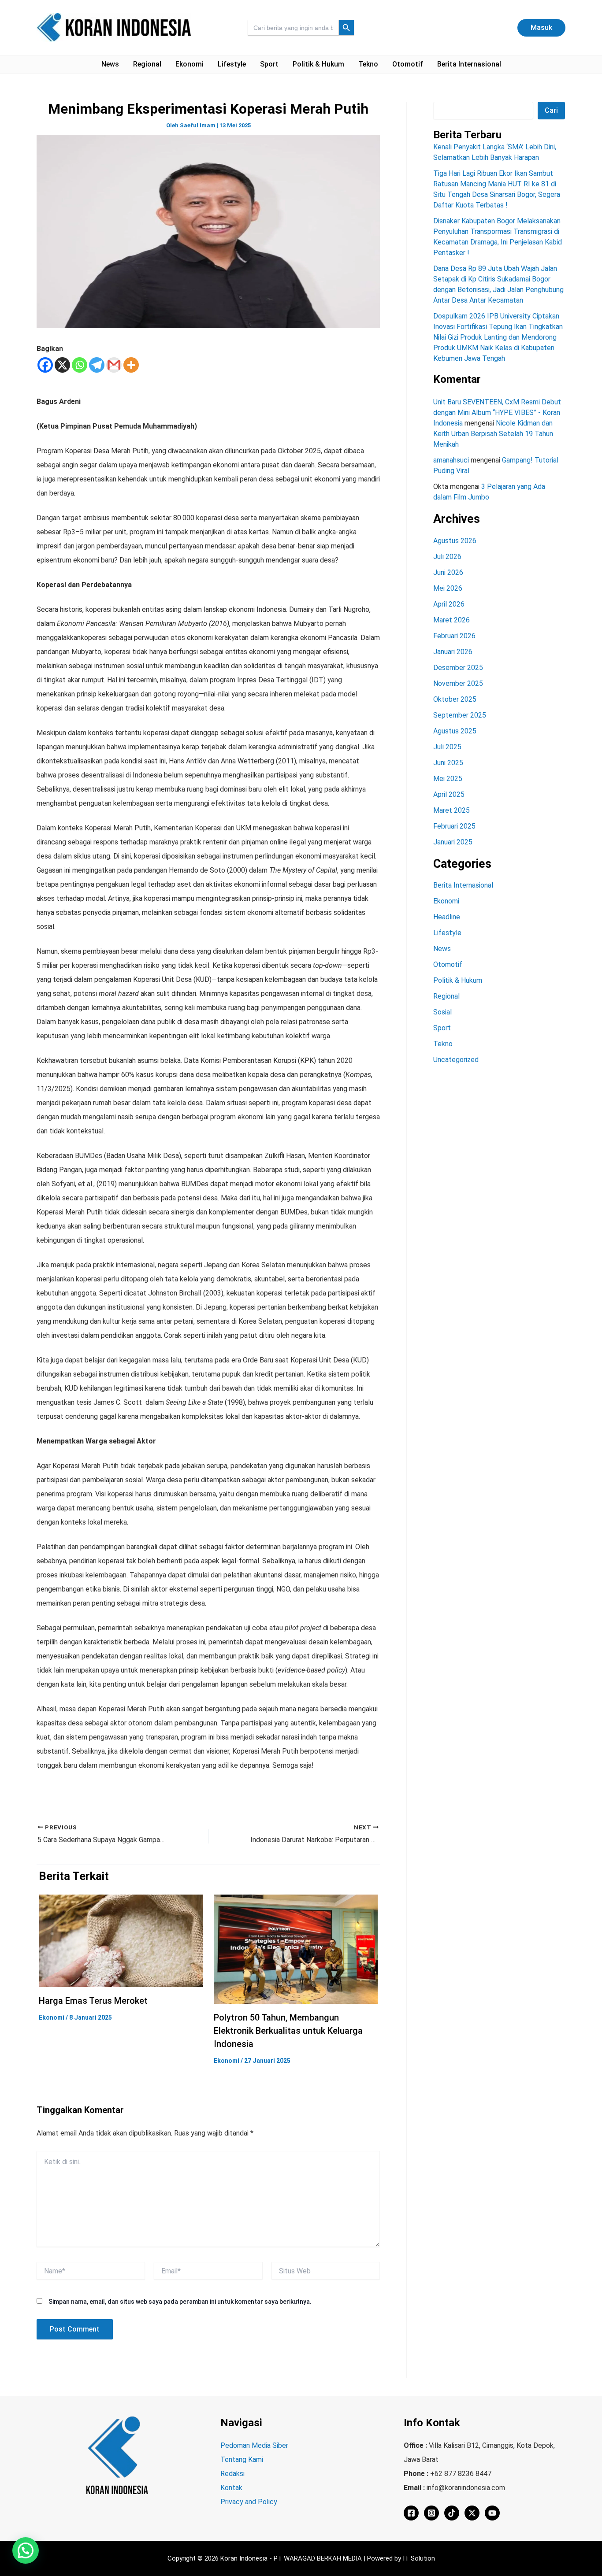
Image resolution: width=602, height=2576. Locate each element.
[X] (62, 365)
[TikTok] (452, 2513)
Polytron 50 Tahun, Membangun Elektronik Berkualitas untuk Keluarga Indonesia (288, 2031)
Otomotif (408, 64)
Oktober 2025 (455, 699)
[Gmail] (114, 365)
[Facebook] (45, 365)
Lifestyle (232, 64)
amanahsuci (451, 460)
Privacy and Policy (249, 2502)
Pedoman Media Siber (254, 2445)
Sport (269, 64)
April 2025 (449, 794)
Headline (447, 917)
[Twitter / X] (472, 2513)
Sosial (442, 1012)
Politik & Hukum (318, 64)
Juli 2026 (447, 557)
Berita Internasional (469, 64)
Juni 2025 (448, 763)
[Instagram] (431, 2513)
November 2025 (458, 683)
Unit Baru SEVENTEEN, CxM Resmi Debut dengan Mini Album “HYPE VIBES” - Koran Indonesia (497, 413)
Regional (147, 64)
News (110, 64)
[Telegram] (97, 365)
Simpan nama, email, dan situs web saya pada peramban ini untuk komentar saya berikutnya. (180, 2302)
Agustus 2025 (455, 731)
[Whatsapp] (80, 365)
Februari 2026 (454, 636)
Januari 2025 (453, 842)
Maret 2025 (451, 810)
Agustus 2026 (455, 541)
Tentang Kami (242, 2459)
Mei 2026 (448, 588)
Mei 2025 (448, 779)
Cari (551, 110)
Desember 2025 (458, 668)
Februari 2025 (454, 826)
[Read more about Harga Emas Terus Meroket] (121, 1940)
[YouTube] (492, 2513)
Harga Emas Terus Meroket (93, 2001)
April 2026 (449, 604)
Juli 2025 (447, 747)
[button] (541, 28)
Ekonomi (190, 64)
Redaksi (232, 2474)
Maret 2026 (451, 620)
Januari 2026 (453, 652)
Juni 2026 (448, 572)
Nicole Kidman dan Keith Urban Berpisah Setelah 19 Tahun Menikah (493, 434)
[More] (131, 365)
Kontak (231, 2488)
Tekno (368, 64)
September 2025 (460, 715)
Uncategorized (456, 1060)
